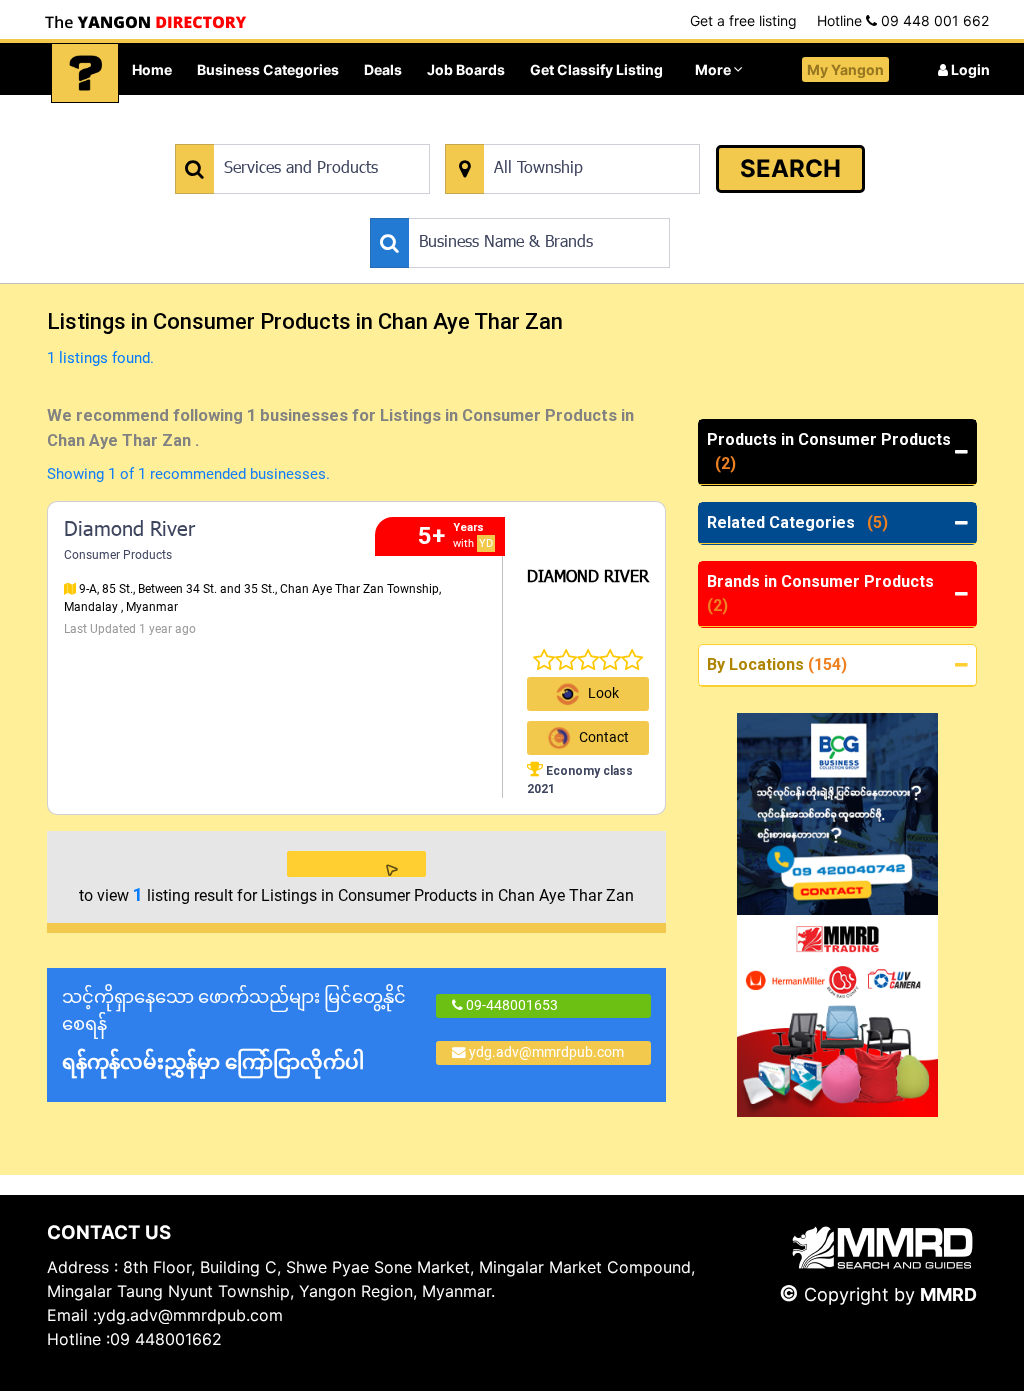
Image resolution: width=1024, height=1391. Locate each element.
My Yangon (845, 69)
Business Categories (268, 69)
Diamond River (129, 531)
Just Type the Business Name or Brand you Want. (520, 207)
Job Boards (466, 69)
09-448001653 (510, 1005)
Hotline (903, 20)
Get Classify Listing (596, 69)
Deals (383, 69)
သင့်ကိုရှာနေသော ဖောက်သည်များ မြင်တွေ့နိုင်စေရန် (234, 1030)
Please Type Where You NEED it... (548, 133)
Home (152, 69)
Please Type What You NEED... (268, 133)
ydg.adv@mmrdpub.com (546, 1052)
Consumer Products (118, 555)
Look (603, 693)
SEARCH (790, 168)
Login (969, 69)
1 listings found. (100, 358)
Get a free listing (743, 20)
